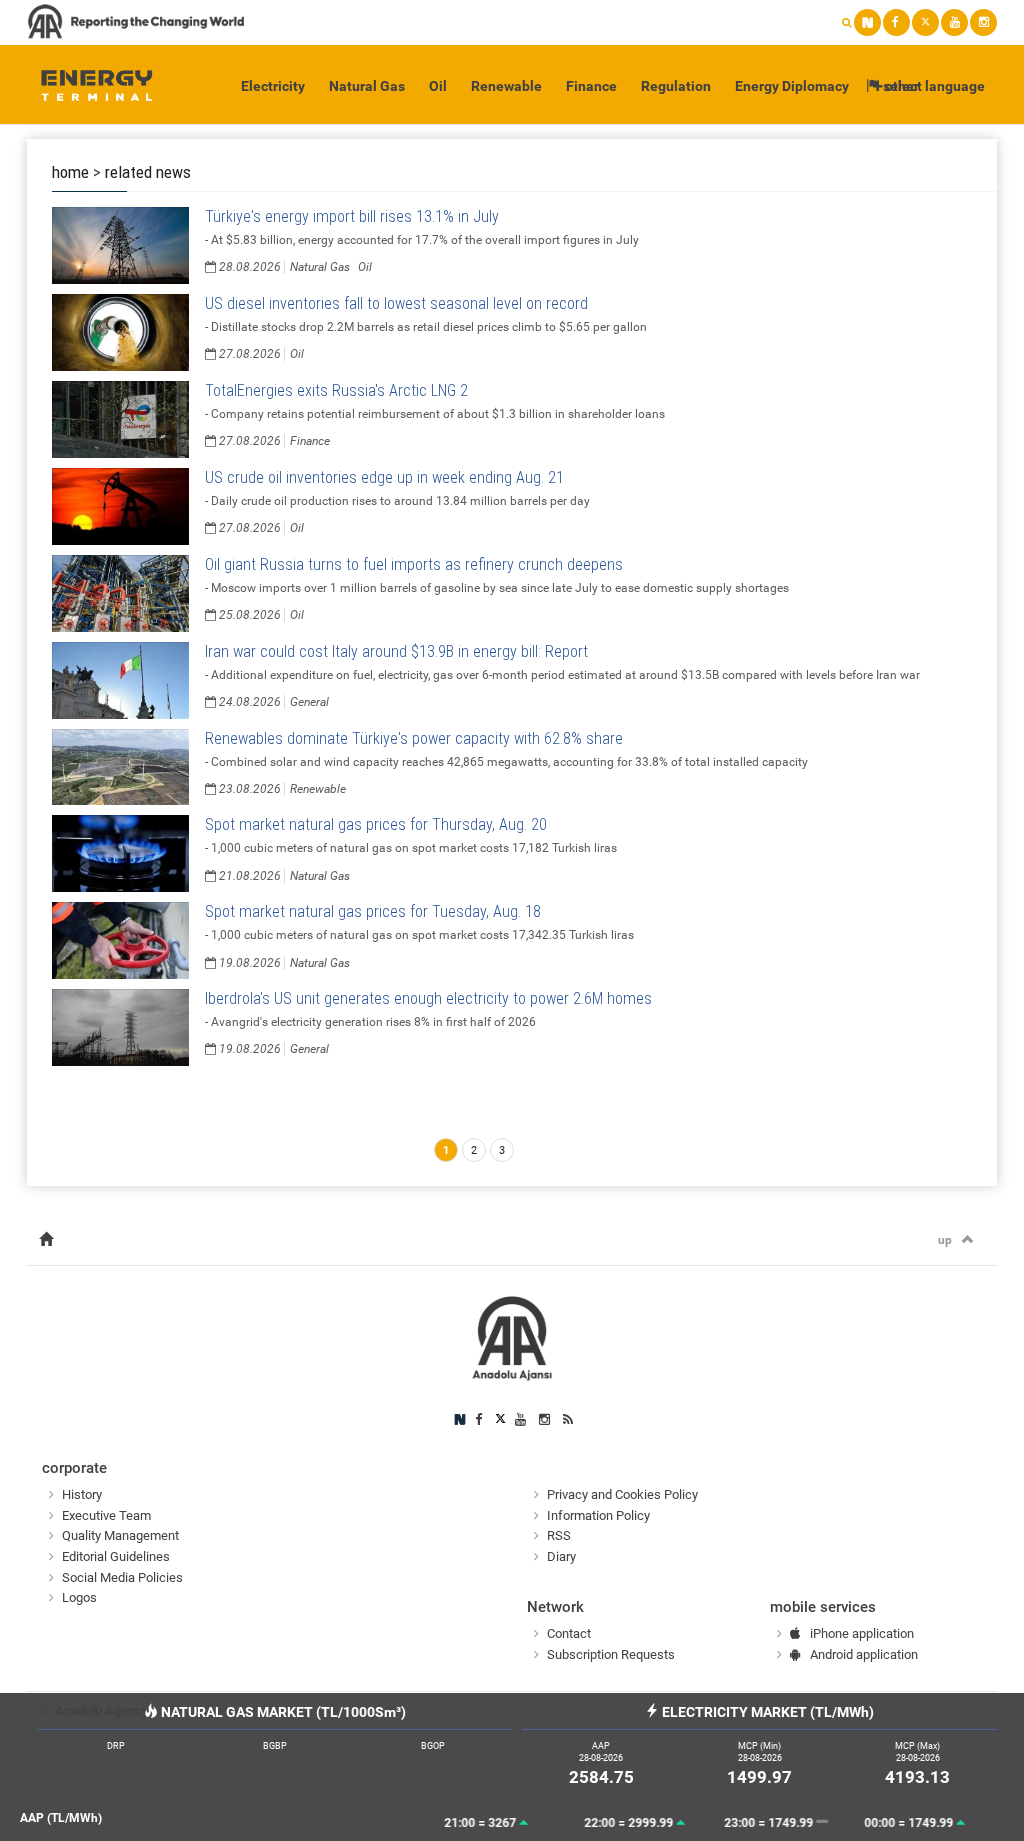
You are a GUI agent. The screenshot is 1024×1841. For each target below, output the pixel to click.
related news (148, 172)
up (945, 1240)
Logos (79, 1597)
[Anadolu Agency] (88, 84)
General (309, 702)
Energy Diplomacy (792, 86)
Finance (591, 86)
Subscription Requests (611, 1654)
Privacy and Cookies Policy (622, 1494)
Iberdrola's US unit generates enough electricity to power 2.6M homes (428, 998)
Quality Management (120, 1535)
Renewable (506, 86)
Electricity (273, 86)
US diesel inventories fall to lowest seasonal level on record (396, 303)
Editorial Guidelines (116, 1556)
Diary (561, 1556)
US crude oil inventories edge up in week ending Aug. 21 (384, 477)
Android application (864, 1654)
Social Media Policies (122, 1577)
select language (932, 86)
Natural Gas (367, 86)
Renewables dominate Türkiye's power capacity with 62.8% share (414, 738)
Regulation (676, 86)
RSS (559, 1535)
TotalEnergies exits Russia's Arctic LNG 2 (336, 390)
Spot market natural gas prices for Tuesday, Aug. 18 (373, 911)
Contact (569, 1633)
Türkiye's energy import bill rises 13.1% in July (352, 216)
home (70, 172)
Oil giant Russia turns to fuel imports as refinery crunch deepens (414, 564)
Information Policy (598, 1515)
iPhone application (862, 1633)
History (82, 1494)
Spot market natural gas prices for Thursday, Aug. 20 (376, 824)
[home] (46, 1240)
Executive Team (106, 1515)
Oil (438, 86)
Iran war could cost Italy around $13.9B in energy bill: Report (396, 651)
